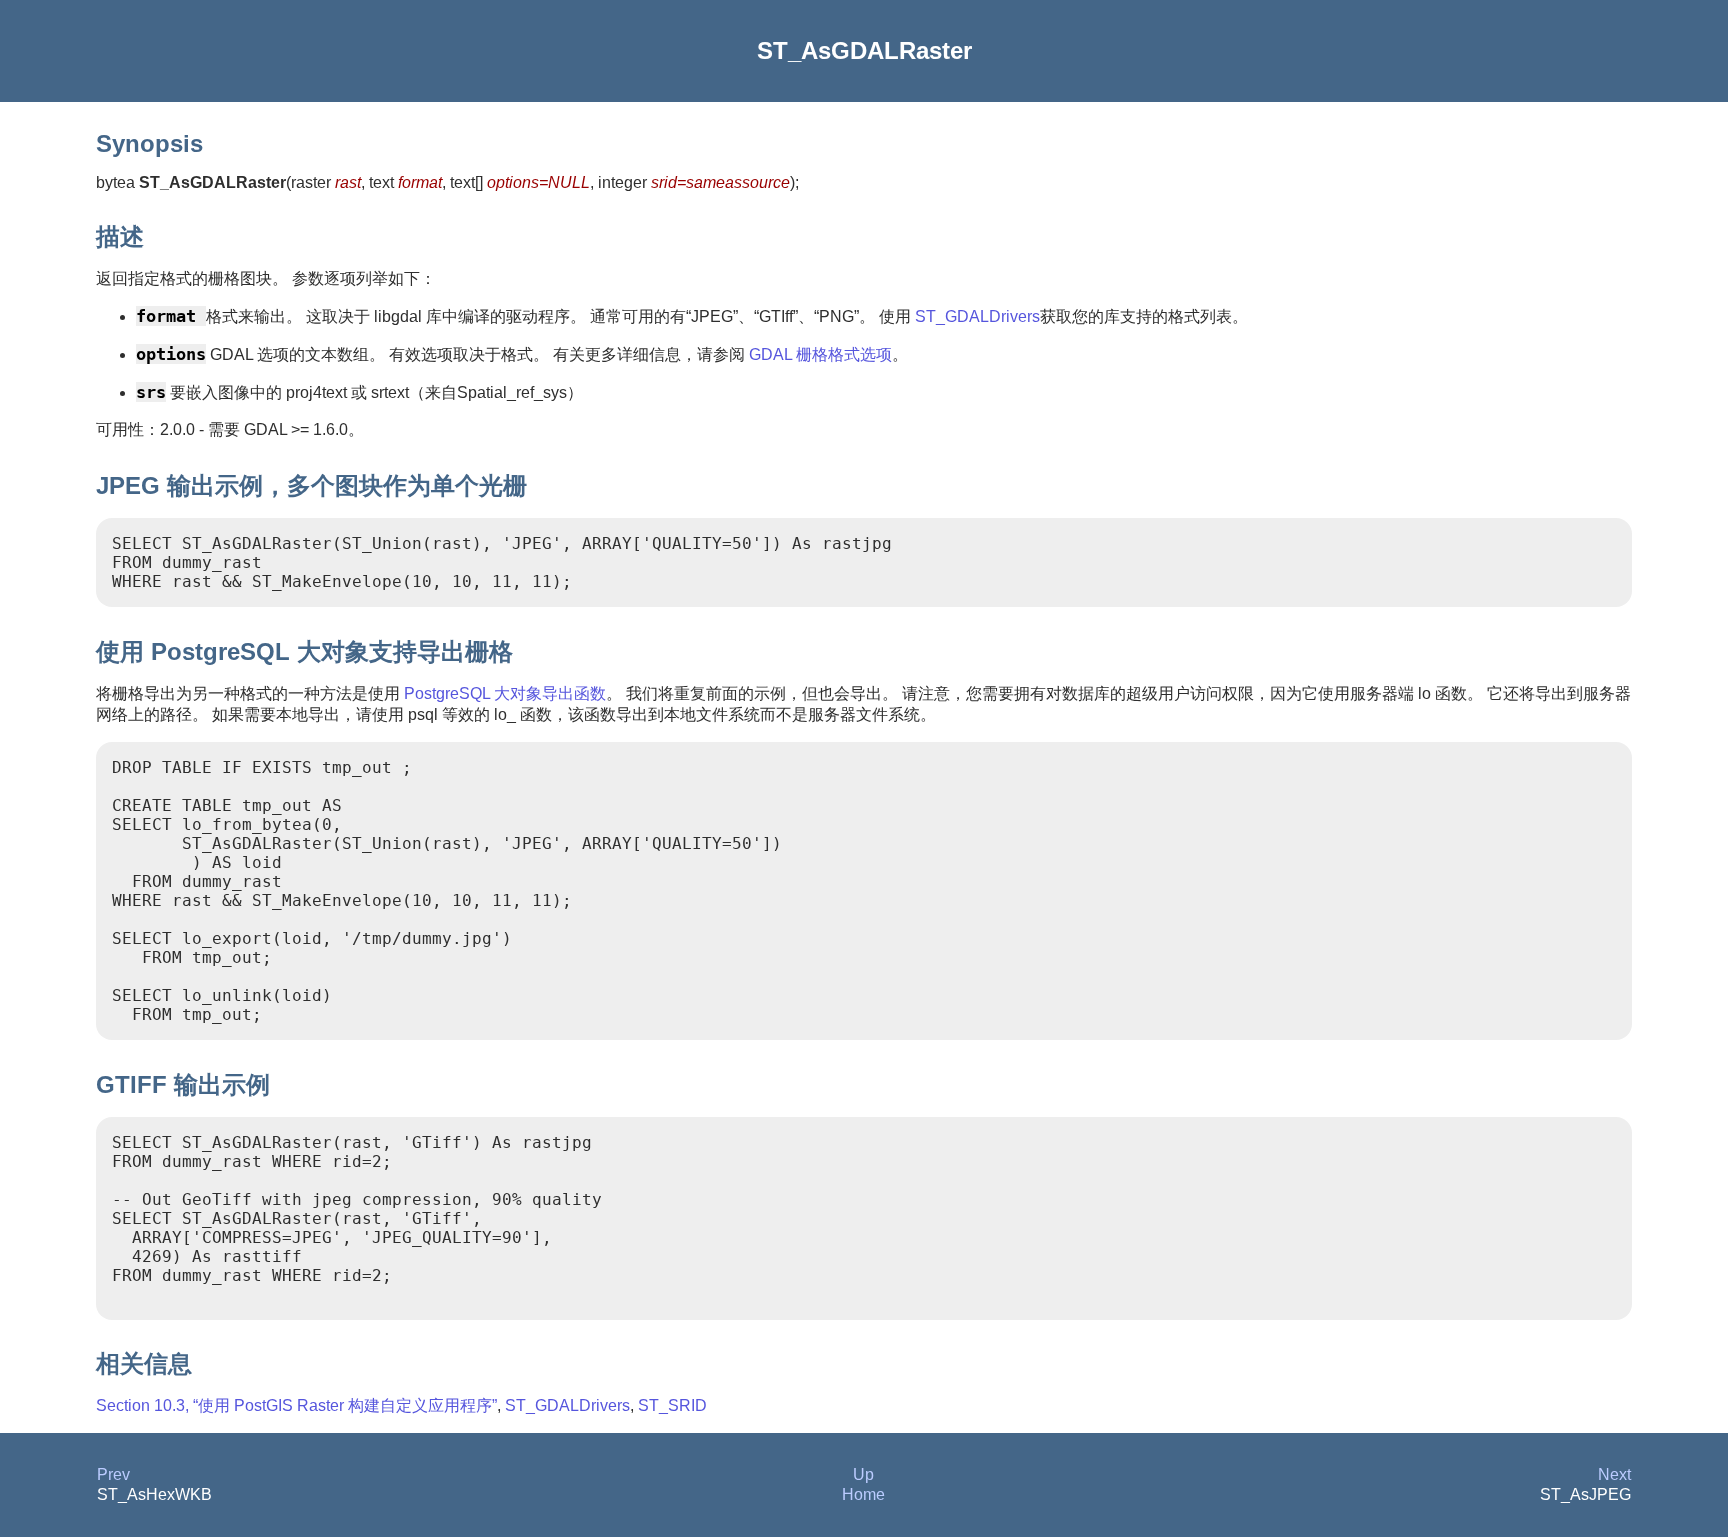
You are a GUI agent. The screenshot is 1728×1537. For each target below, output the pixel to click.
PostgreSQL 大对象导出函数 (505, 693)
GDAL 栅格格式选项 (820, 354)
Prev (113, 1474)
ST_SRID (672, 1405)
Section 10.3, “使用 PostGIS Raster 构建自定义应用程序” (296, 1405)
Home (863, 1494)
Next (1614, 1474)
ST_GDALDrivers (977, 316)
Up (863, 1474)
